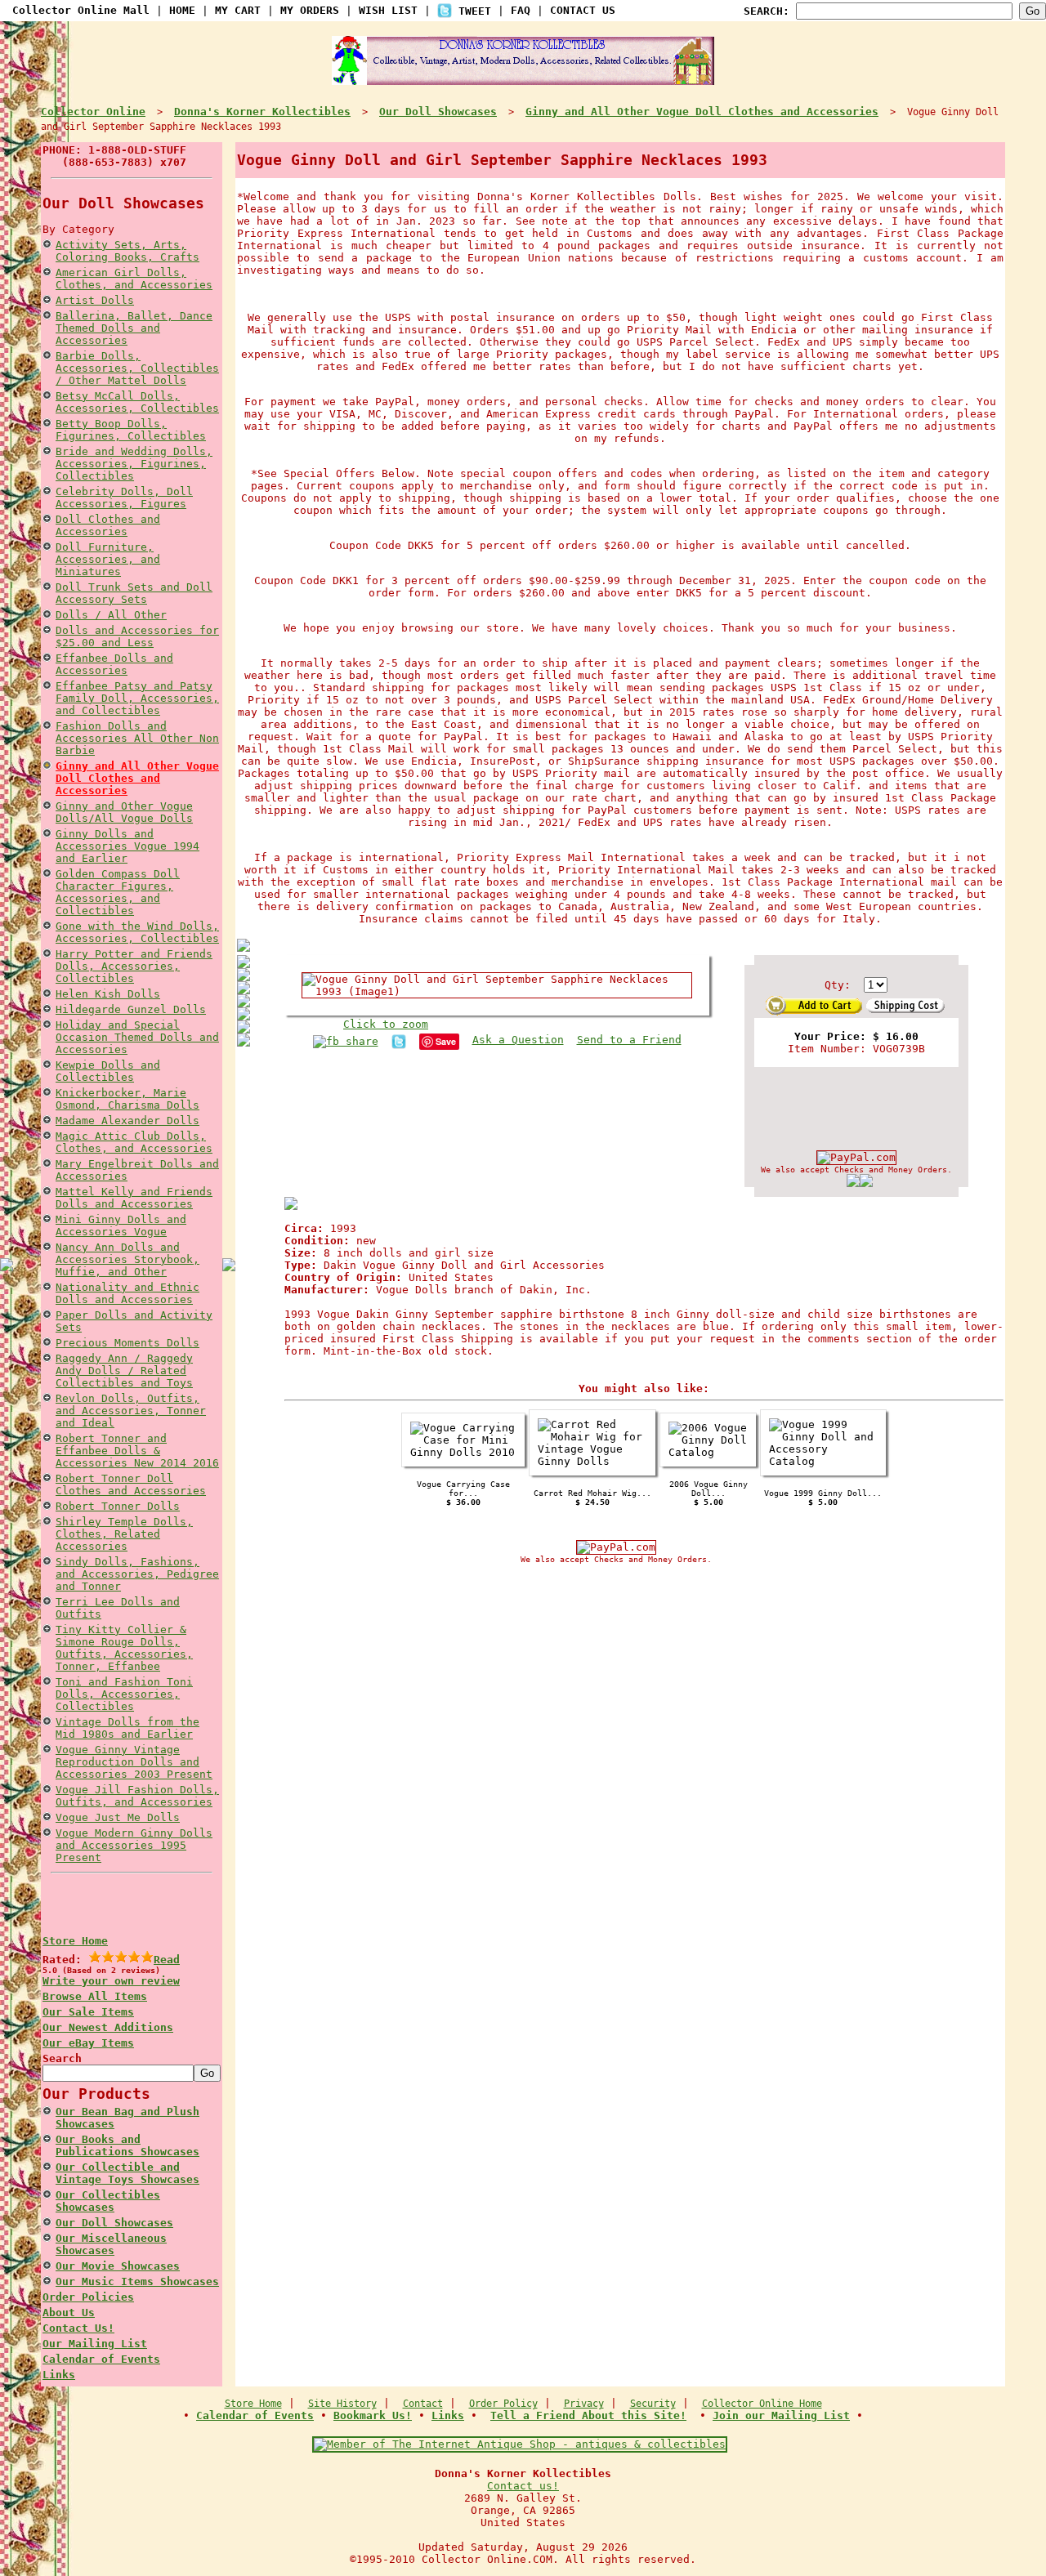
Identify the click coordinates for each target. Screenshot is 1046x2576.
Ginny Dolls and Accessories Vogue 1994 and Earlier (127, 846)
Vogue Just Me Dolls (118, 1817)
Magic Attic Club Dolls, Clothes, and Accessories (134, 1142)
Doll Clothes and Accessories (108, 525)
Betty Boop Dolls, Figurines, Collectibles (131, 430)
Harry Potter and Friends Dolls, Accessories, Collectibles (134, 966)
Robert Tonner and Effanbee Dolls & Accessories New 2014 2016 (137, 1451)
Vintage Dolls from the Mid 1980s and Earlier (127, 1728)
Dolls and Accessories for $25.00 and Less (137, 636)
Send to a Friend (629, 1040)
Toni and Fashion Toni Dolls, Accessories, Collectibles (124, 1694)
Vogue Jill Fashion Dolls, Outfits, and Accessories (137, 1796)
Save (446, 1041)
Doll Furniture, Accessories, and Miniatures (108, 559)
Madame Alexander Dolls (127, 1121)
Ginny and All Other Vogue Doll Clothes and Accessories (137, 778)
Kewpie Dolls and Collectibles (108, 1071)
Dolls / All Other (111, 615)
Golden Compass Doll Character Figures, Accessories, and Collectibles (118, 892)
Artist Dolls (95, 300)
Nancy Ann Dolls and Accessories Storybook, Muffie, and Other (127, 1259)
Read (167, 1960)
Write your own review (111, 1981)
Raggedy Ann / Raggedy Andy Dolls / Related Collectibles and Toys (124, 1371)
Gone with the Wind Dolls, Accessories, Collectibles (137, 932)
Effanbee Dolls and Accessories (114, 664)
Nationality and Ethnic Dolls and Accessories (127, 1293)
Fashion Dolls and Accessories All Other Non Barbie (137, 738)
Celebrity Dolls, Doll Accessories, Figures (124, 498)
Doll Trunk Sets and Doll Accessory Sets (134, 593)
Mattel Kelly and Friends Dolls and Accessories (134, 1198)
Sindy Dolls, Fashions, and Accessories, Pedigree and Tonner (137, 1574)
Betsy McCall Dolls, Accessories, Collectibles (137, 402)
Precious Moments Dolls (127, 1343)
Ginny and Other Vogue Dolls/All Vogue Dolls (124, 812)
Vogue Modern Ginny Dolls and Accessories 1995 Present (134, 1845)
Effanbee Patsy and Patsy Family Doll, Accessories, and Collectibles (137, 698)
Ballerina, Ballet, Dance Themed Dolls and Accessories (134, 328)
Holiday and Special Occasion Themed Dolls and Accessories (137, 1037)
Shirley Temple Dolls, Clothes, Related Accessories (124, 1534)
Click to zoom (386, 1024)
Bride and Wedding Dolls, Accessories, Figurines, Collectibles (134, 464)
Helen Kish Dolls (108, 994)
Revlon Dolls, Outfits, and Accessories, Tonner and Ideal (131, 1411)
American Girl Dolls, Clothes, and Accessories (134, 279)
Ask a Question (518, 1040)
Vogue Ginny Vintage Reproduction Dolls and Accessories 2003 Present (134, 1762)
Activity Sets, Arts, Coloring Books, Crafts (127, 251)
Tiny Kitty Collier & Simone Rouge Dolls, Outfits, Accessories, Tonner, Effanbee (124, 1648)
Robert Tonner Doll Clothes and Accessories (131, 1484)
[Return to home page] (523, 78)
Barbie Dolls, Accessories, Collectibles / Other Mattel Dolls (137, 368)
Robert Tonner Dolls (118, 1506)
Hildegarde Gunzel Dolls (131, 1009)
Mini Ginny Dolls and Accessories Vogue (121, 1225)
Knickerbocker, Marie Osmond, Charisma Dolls (127, 1099)
